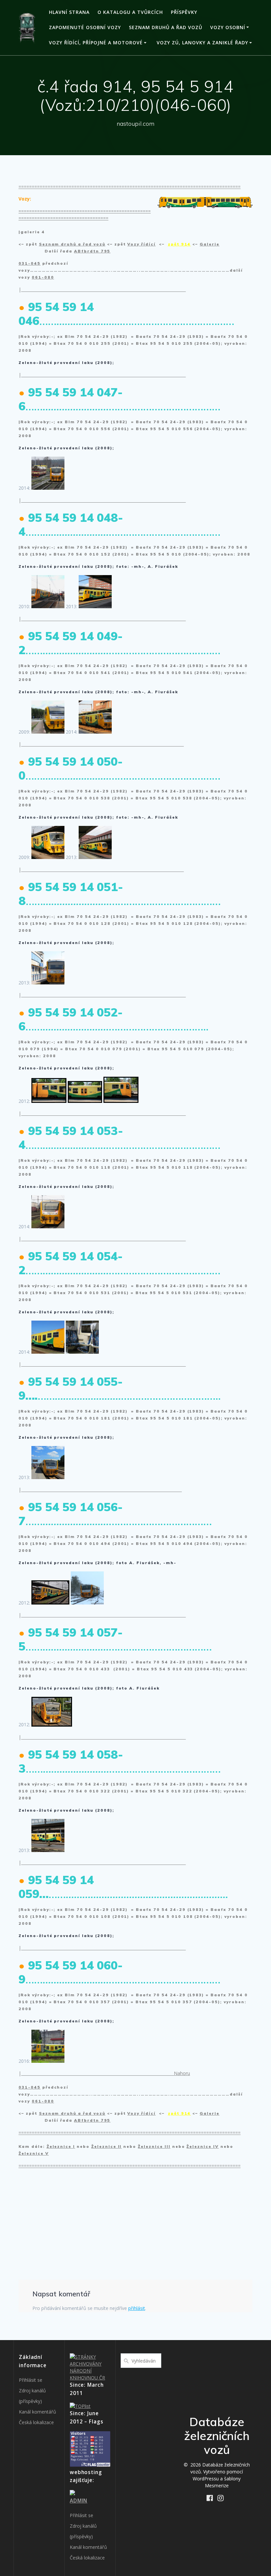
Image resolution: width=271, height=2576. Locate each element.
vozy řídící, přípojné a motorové (96, 43)
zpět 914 (179, 244)
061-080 (43, 277)
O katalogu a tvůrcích (130, 12)
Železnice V (34, 2153)
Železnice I (61, 2146)
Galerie (210, 244)
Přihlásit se (31, 2380)
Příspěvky (184, 12)
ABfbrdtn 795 (92, 251)
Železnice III (154, 2146)
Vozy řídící (141, 244)
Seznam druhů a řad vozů (166, 27)
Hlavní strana (69, 12)
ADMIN (78, 2501)
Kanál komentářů (38, 2412)
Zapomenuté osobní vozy (85, 27)
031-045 (30, 263)
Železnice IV (203, 2146)
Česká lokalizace (36, 2422)
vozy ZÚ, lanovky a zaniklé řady (202, 43)
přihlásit (137, 2308)
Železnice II (107, 2146)
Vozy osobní (228, 27)
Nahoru (182, 2073)
